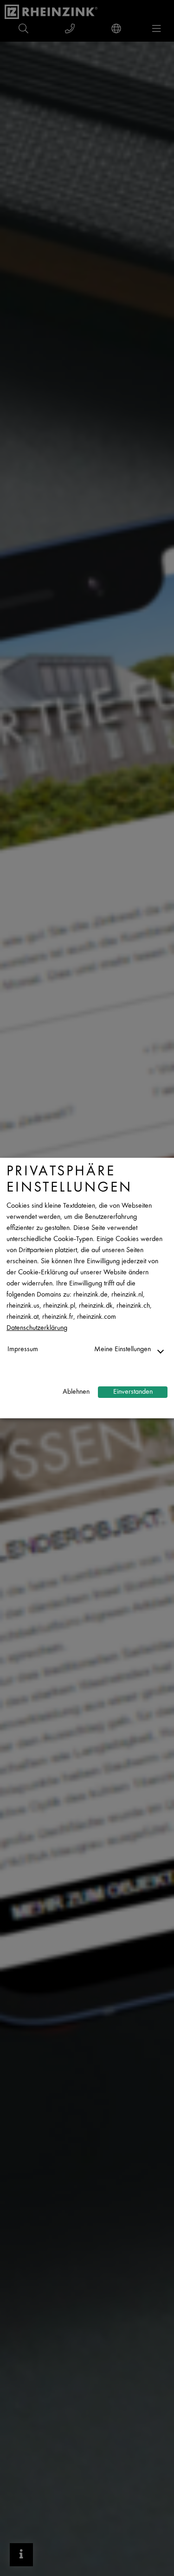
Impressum (23, 1350)
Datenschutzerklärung (37, 1328)
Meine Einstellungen (122, 1350)
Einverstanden (133, 1392)
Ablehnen (76, 1392)
